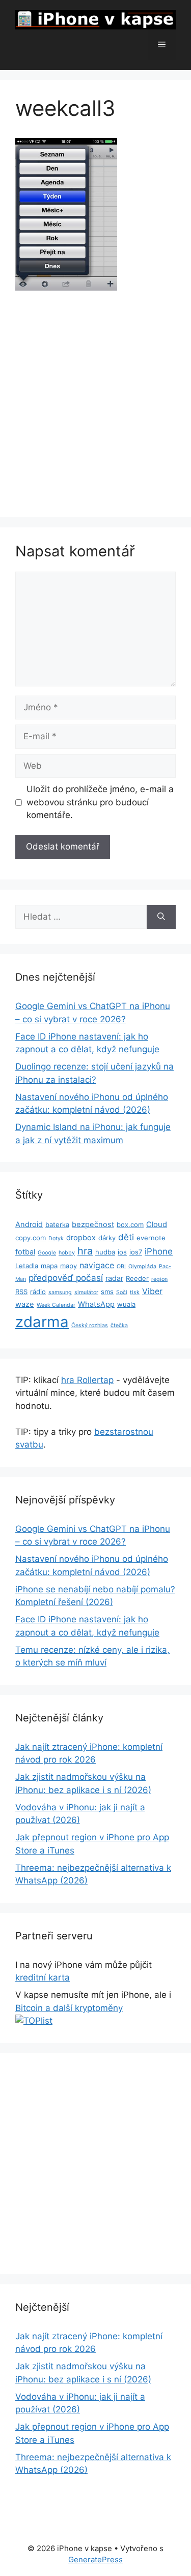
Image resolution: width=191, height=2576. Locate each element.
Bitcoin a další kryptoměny (69, 2008)
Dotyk (56, 1238)
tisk (135, 1292)
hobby (67, 1253)
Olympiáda (142, 1266)
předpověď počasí (66, 1278)
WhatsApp (96, 1304)
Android (29, 1224)
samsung (60, 1292)
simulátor (86, 1292)
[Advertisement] (95, 403)
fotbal (25, 1252)
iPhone (159, 1251)
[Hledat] (161, 917)
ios (122, 1252)
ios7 (136, 1252)
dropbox (81, 1238)
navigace (97, 1265)
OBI (121, 1266)
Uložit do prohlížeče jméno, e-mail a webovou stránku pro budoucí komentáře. (100, 802)
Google (47, 1253)
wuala (126, 1304)
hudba (105, 1252)
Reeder (137, 1278)
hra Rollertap (87, 1380)
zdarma (42, 1322)
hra (85, 1251)
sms (107, 1292)
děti (126, 1237)
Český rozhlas (90, 1325)
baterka (57, 1224)
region (159, 1279)
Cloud (157, 1224)
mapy (69, 1266)
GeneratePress (95, 2559)
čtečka (119, 1325)
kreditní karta (43, 1977)
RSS (21, 1292)
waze (25, 1304)
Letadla (27, 1266)
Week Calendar (56, 1305)
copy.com (31, 1238)
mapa (49, 1266)
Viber (152, 1291)
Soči (122, 1292)
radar (114, 1278)
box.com (130, 1224)
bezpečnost (93, 1224)
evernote (151, 1238)
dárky (107, 1238)
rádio (38, 1292)
